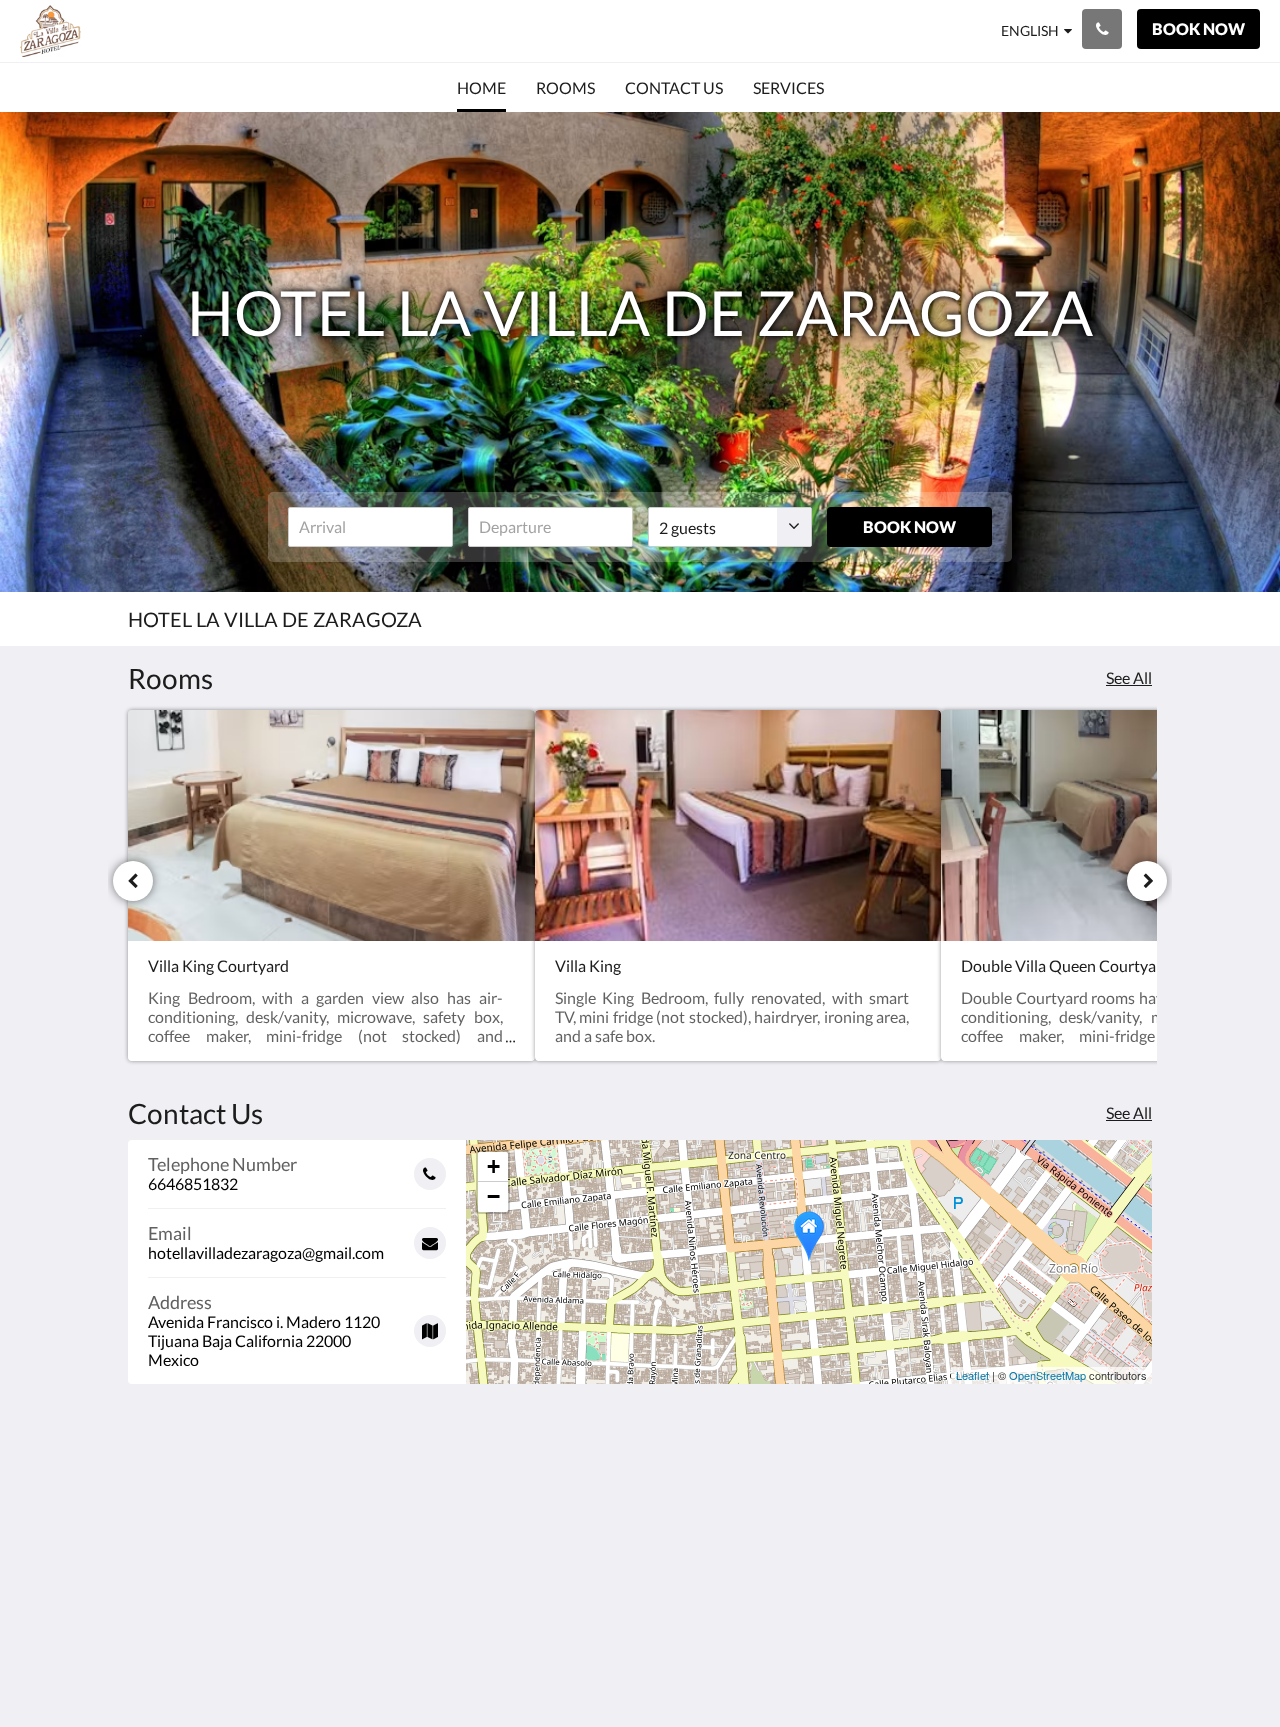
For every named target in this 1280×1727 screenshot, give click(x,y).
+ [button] (493, 1166)
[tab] (553, 1483)
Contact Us (515, 1567)
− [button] (493, 1196)
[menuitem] (481, 88)
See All (1129, 677)
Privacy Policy (524, 1550)
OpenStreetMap (1047, 1375)
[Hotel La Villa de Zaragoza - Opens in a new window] (1077, 1528)
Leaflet (972, 1375)
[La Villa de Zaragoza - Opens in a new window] (1132, 1528)
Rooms (500, 1533)
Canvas (1126, 1668)
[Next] (1147, 881)
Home (497, 1516)
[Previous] (133, 881)
